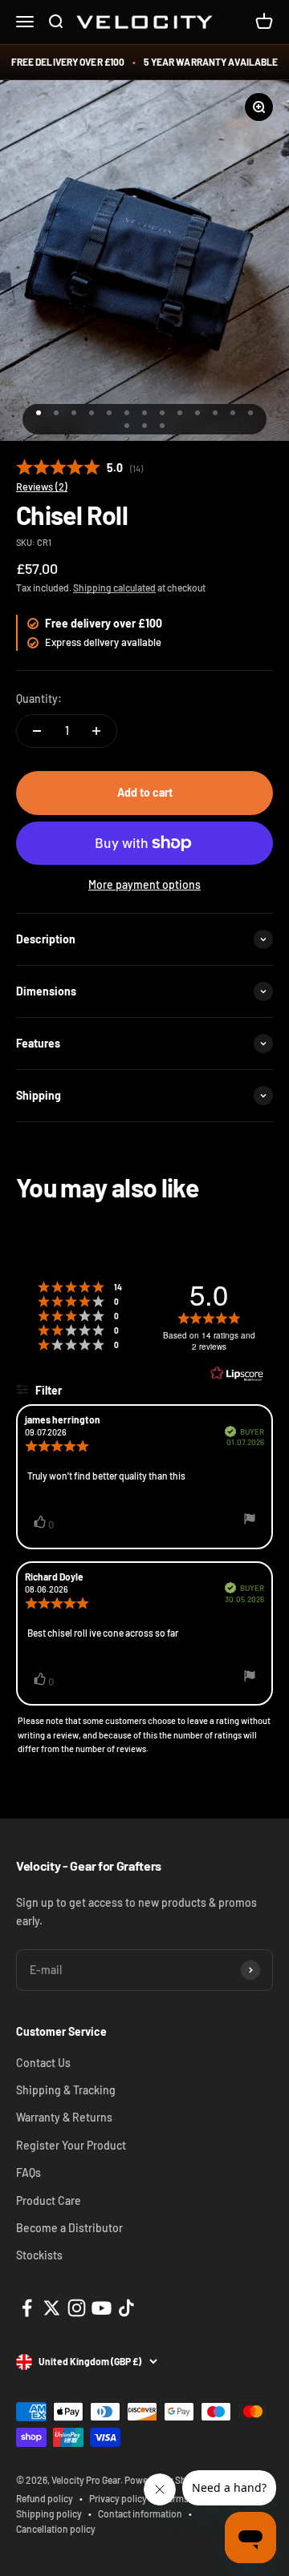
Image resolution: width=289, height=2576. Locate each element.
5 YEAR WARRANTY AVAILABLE (211, 62)
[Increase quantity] (96, 731)
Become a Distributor (69, 2228)
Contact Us (43, 2063)
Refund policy (45, 2498)
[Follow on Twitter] (52, 2308)
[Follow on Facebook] (27, 2308)
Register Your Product (71, 2145)
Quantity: (39, 699)
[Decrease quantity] (37, 731)
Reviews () (42, 487)
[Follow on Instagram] (77, 2308)
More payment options (144, 884)
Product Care (49, 2201)
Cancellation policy (56, 2529)
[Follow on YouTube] (102, 2308)
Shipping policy (49, 2513)
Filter (47, 1390)
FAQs (28, 2172)
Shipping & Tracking (66, 2090)
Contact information (140, 2513)
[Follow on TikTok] (126, 2308)
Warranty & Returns (64, 2117)
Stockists (39, 2255)
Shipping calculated (114, 587)
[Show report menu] (250, 1521)
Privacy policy (118, 2498)
